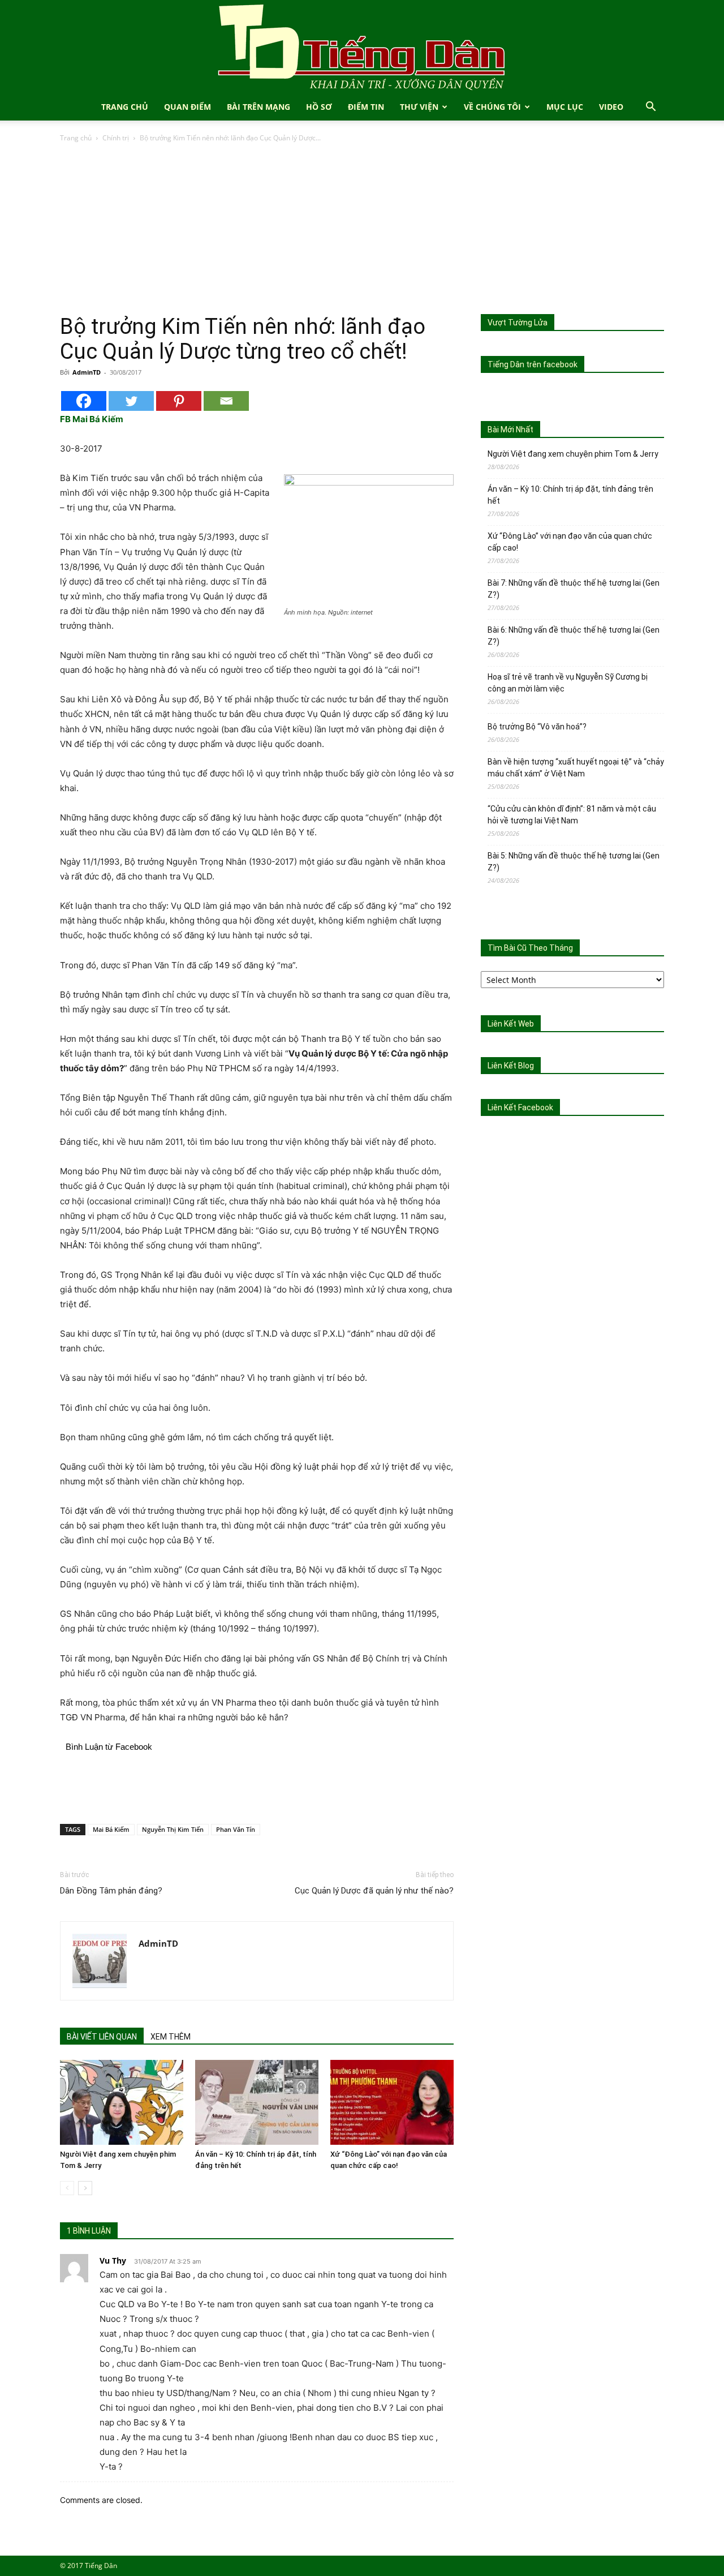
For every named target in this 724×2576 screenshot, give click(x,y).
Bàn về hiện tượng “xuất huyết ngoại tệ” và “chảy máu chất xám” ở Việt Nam (576, 768)
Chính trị (116, 138)
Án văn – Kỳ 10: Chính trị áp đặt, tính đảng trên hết (570, 495)
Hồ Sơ (319, 107)
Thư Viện (419, 107)
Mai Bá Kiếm (111, 1829)
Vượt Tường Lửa (518, 323)
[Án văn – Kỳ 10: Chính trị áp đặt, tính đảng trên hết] (257, 2102)
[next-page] (85, 2188)
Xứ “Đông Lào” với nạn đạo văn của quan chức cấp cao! (570, 542)
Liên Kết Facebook (520, 1107)
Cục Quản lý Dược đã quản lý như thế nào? (374, 1891)
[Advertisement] (362, 229)
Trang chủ (76, 138)
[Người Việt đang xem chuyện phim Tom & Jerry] (122, 2102)
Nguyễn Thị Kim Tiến (173, 1829)
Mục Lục (565, 107)
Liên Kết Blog (511, 1066)
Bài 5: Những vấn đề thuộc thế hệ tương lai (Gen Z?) (574, 862)
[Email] (226, 401)
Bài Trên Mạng (258, 107)
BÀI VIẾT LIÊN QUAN (102, 2037)
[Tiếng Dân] (362, 47)
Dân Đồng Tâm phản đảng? (111, 1891)
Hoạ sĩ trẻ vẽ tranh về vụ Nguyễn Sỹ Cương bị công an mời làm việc (568, 683)
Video (611, 107)
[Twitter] (131, 401)
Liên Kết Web (511, 1024)
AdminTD (87, 372)
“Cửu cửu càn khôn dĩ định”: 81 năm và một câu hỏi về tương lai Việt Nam (572, 815)
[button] (650, 108)
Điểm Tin (366, 107)
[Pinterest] (179, 401)
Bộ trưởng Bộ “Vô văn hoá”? (537, 727)
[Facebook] (84, 401)
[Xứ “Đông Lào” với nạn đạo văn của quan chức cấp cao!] (392, 2102)
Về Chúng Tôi (492, 107)
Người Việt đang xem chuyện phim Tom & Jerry (573, 454)
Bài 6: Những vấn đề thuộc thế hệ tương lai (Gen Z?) (574, 636)
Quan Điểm (188, 107)
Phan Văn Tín (236, 1829)
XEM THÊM (171, 2037)
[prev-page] (67, 2188)
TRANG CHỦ (125, 107)
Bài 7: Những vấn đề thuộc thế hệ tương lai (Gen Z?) (574, 589)
